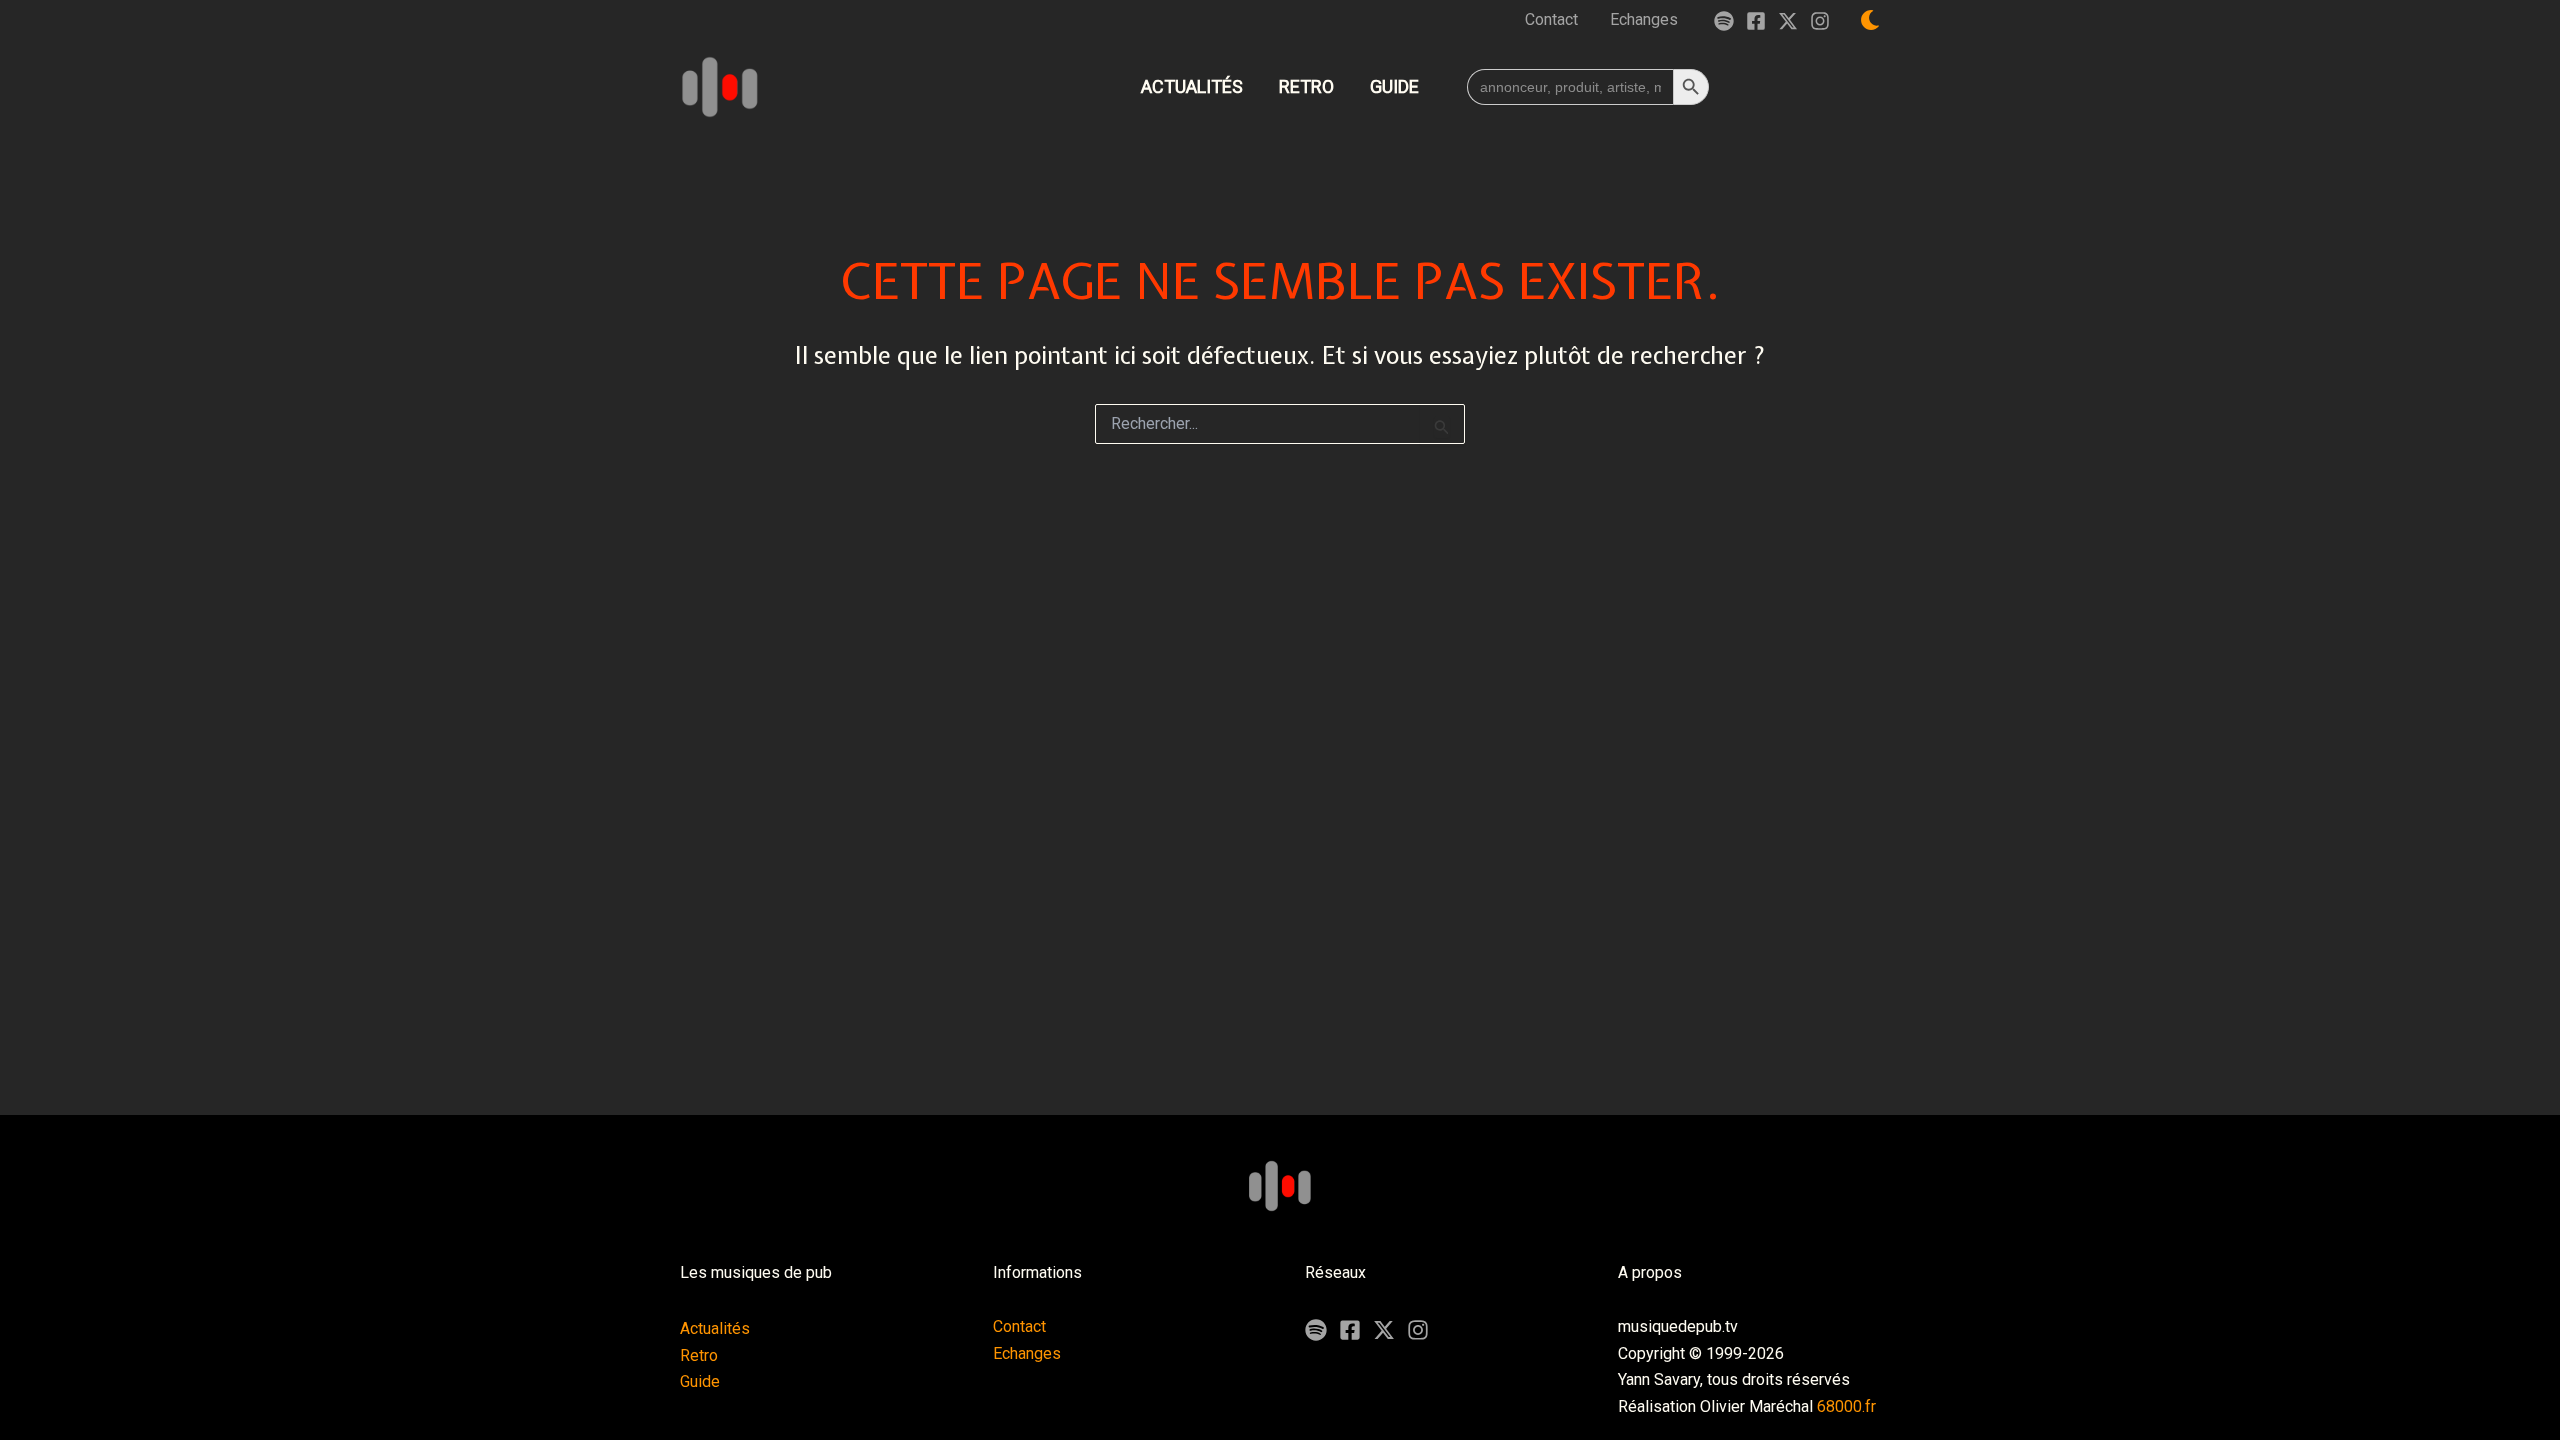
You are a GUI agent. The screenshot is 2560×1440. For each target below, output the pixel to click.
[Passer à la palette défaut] (1870, 20)
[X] (1384, 1330)
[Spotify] (1724, 21)
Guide (700, 1381)
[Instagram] (1820, 21)
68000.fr (1846, 1406)
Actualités (715, 1328)
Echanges (1027, 1353)
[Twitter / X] (1788, 21)
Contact (1019, 1326)
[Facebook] (1756, 21)
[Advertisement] (1280, 1042)
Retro (699, 1355)
